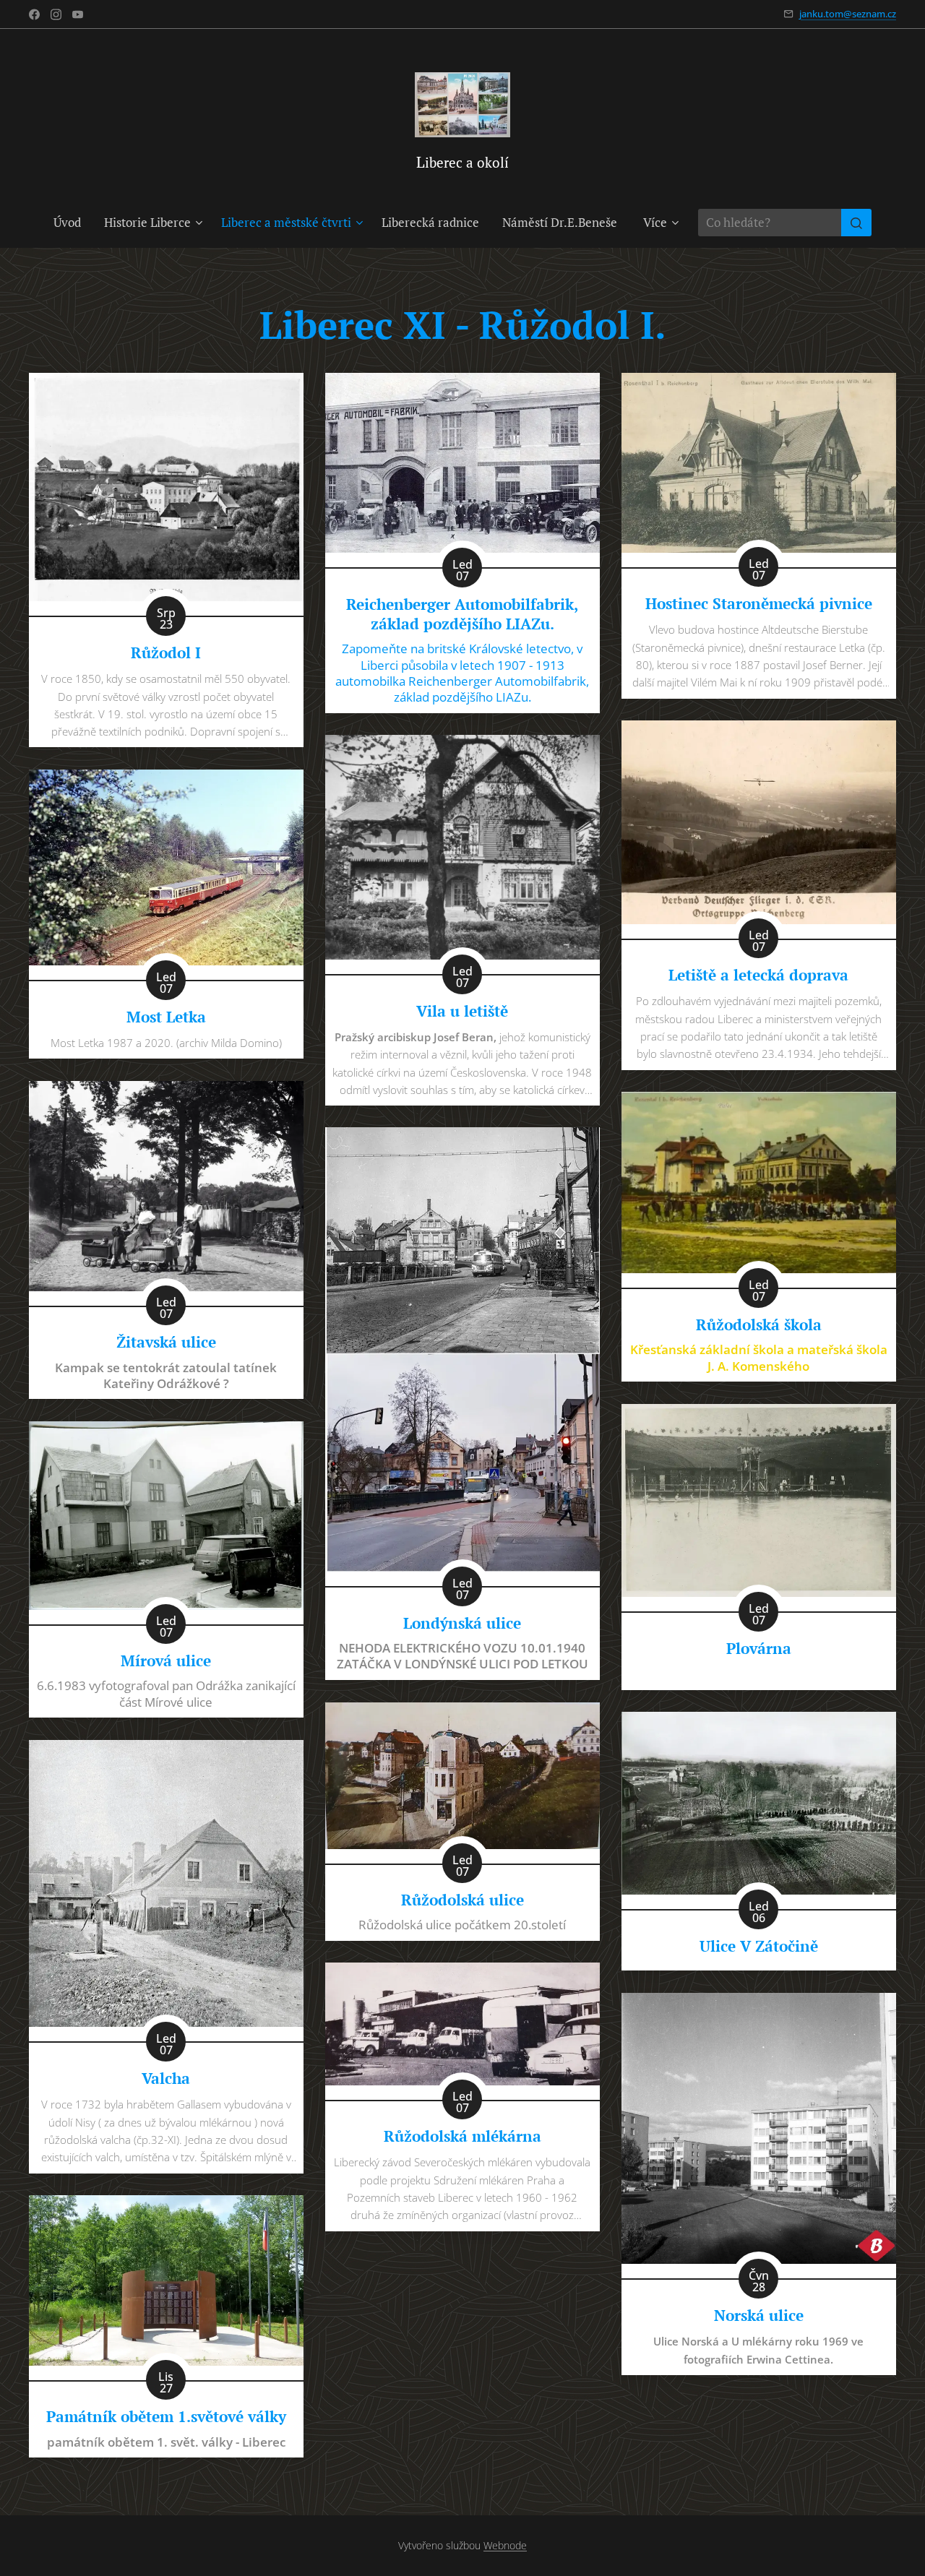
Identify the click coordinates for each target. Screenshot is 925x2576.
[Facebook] (34, 14)
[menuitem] (73, 223)
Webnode (505, 2545)
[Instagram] (56, 14)
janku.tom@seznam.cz (848, 14)
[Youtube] (78, 14)
